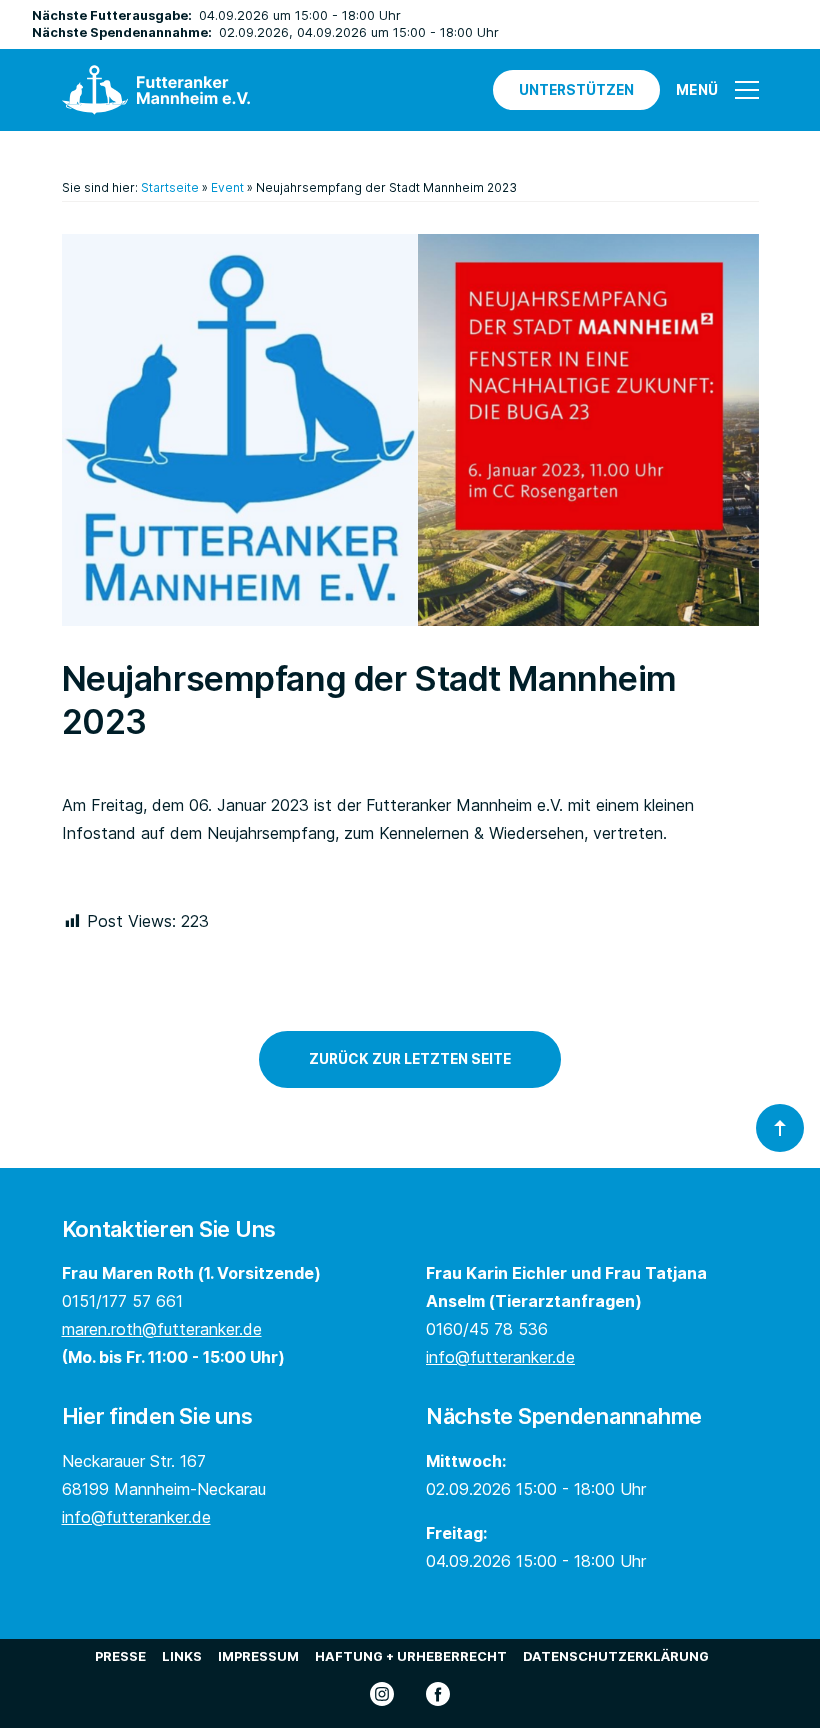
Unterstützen (576, 90)
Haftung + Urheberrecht (411, 1656)
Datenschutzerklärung (616, 1656)
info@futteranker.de (500, 1357)
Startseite (170, 187)
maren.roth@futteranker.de (162, 1329)
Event (227, 187)
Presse (120, 1656)
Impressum (258, 1656)
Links (182, 1656)
